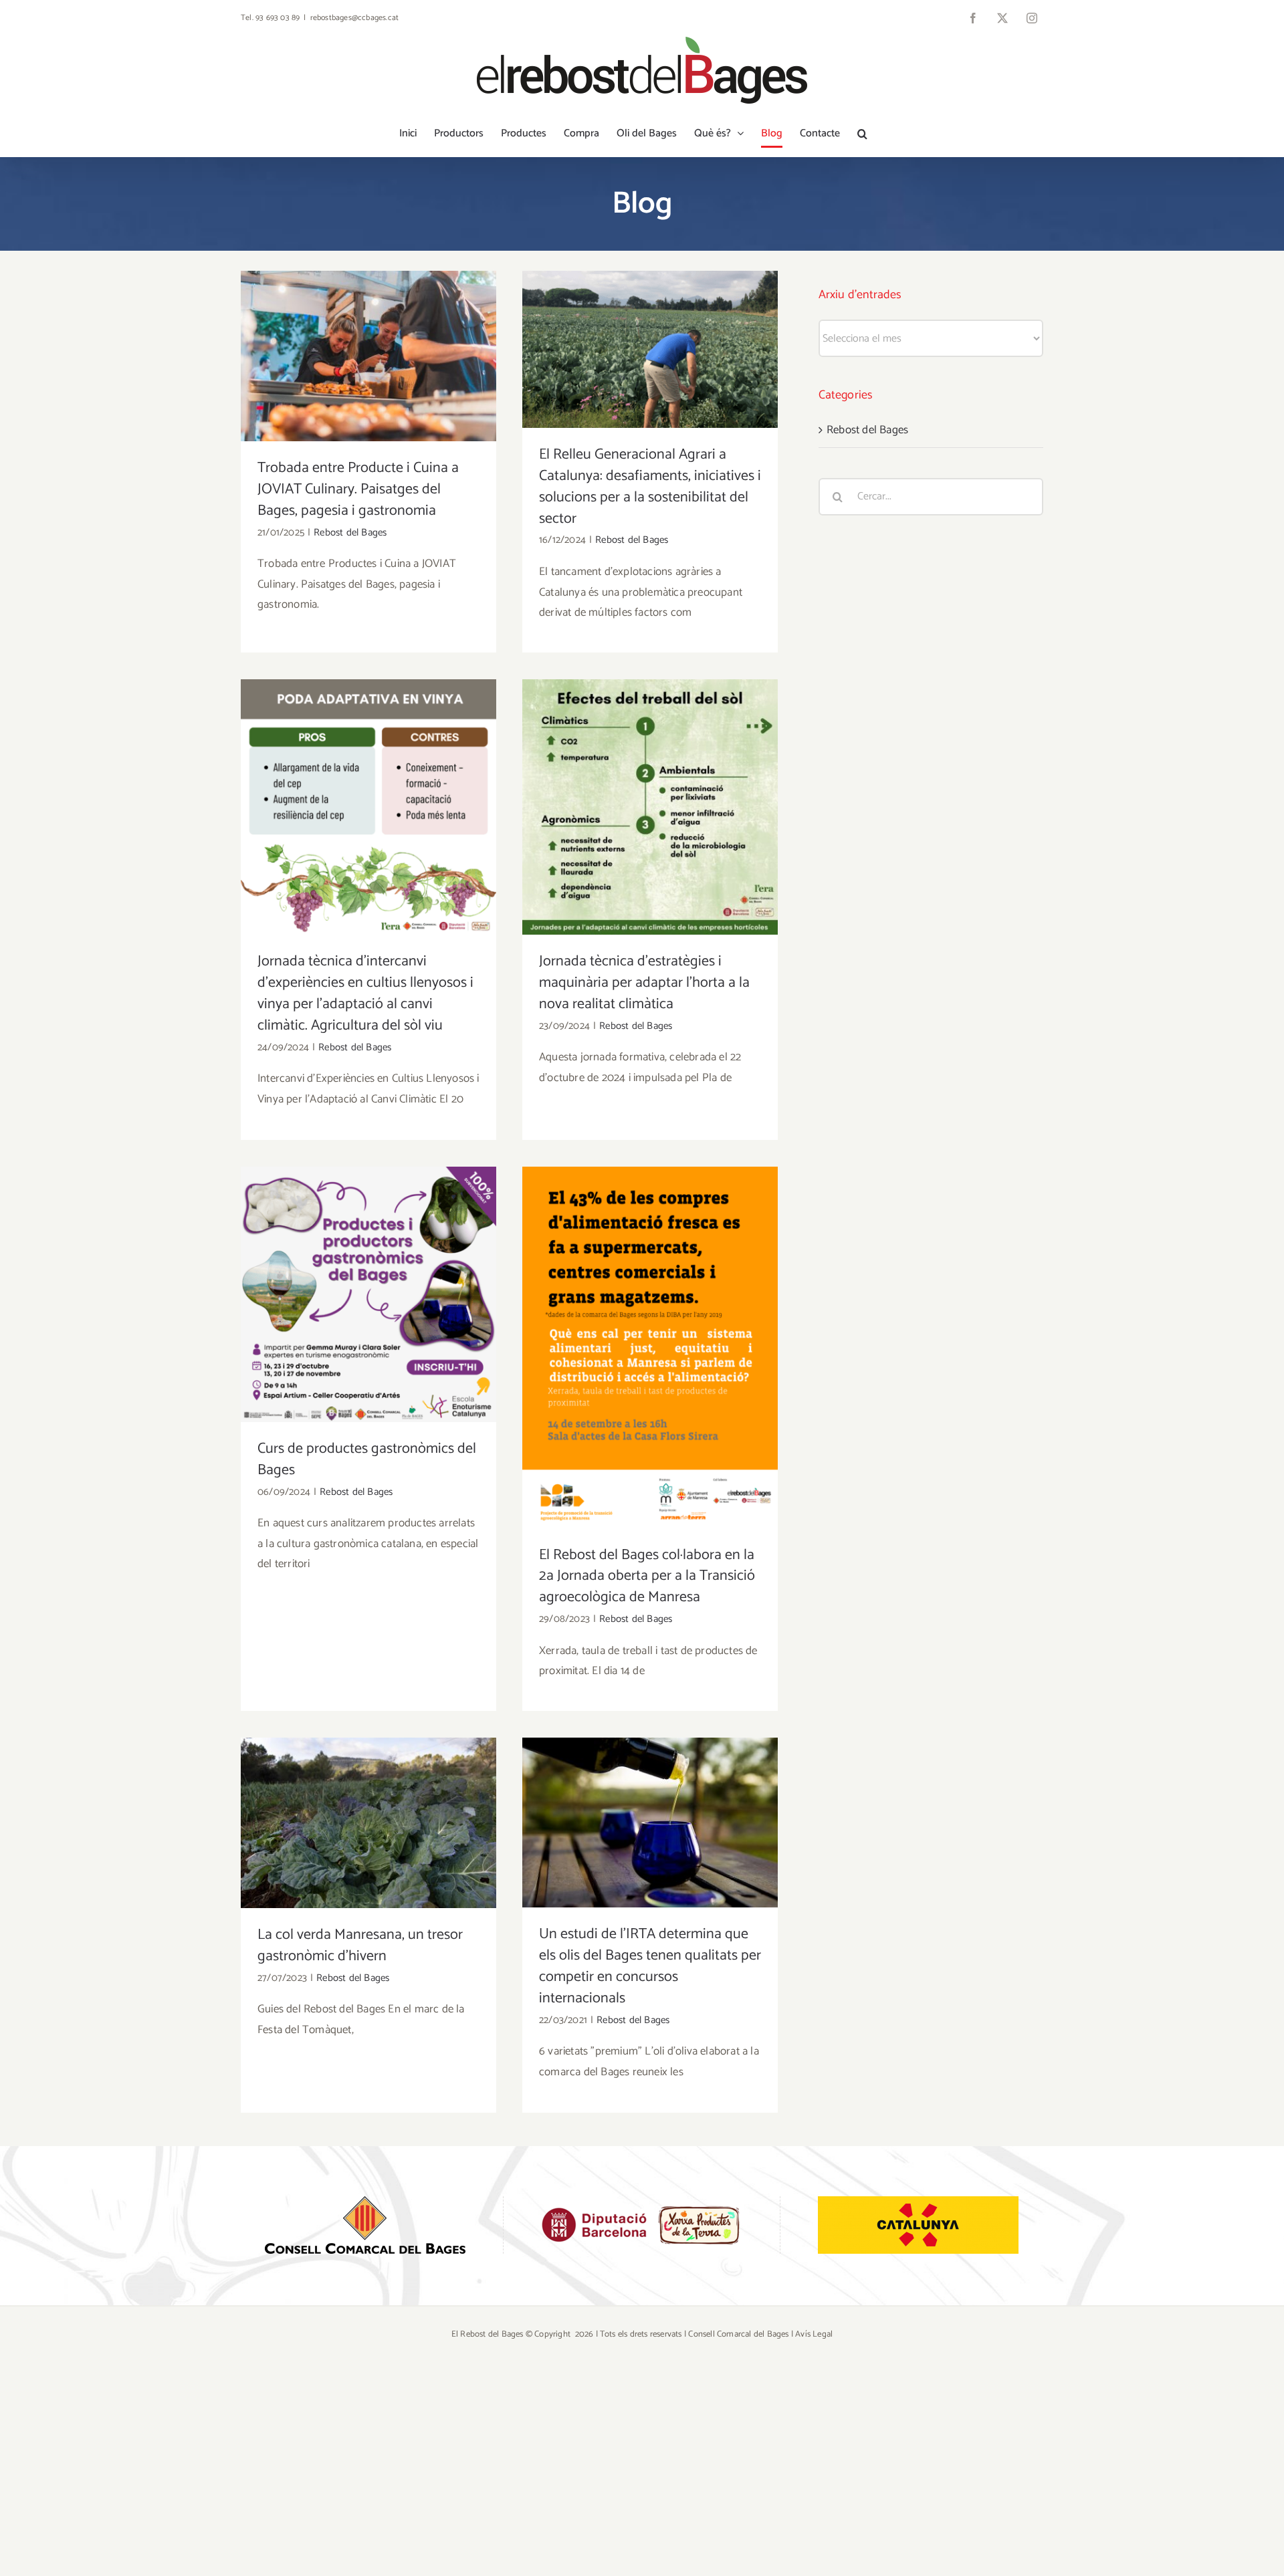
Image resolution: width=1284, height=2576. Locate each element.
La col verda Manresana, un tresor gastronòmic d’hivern (369, 1802)
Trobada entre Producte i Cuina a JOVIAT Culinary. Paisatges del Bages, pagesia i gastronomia (369, 327)
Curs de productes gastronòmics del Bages (369, 1273)
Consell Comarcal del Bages (738, 2334)
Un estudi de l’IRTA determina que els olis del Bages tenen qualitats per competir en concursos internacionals (650, 1793)
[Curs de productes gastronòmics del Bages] (368, 1294)
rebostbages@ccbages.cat (355, 18)
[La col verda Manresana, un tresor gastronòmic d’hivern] (368, 1823)
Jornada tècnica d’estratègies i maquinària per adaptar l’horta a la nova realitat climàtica (650, 777)
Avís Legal (814, 2334)
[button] (862, 134)
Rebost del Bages (350, 533)
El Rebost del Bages (488, 2334)
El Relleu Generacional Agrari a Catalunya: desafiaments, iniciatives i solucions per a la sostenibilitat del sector (650, 320)
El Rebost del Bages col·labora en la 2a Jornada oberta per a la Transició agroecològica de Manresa (650, 1318)
